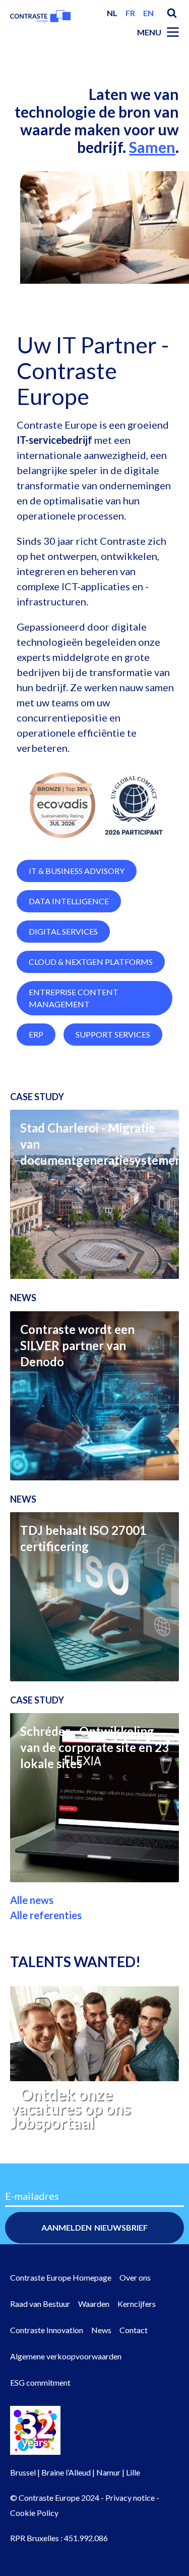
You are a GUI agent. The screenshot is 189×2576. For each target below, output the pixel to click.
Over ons (135, 2277)
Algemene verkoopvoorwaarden (66, 2356)
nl (112, 13)
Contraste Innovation (47, 2330)
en (148, 13)
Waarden (94, 2304)
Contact (134, 2330)
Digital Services (63, 931)
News (101, 2330)
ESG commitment (40, 2382)
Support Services (113, 1034)
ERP (36, 1034)
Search (172, 13)
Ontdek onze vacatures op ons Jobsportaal (70, 2108)
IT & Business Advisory (77, 871)
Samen (152, 147)
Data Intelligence (69, 901)
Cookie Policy (34, 2513)
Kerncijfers (137, 2304)
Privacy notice (130, 2497)
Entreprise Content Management (74, 998)
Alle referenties (46, 1915)
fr (130, 13)
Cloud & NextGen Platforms (91, 962)
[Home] (40, 21)
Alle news (32, 1900)
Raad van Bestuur (40, 2304)
